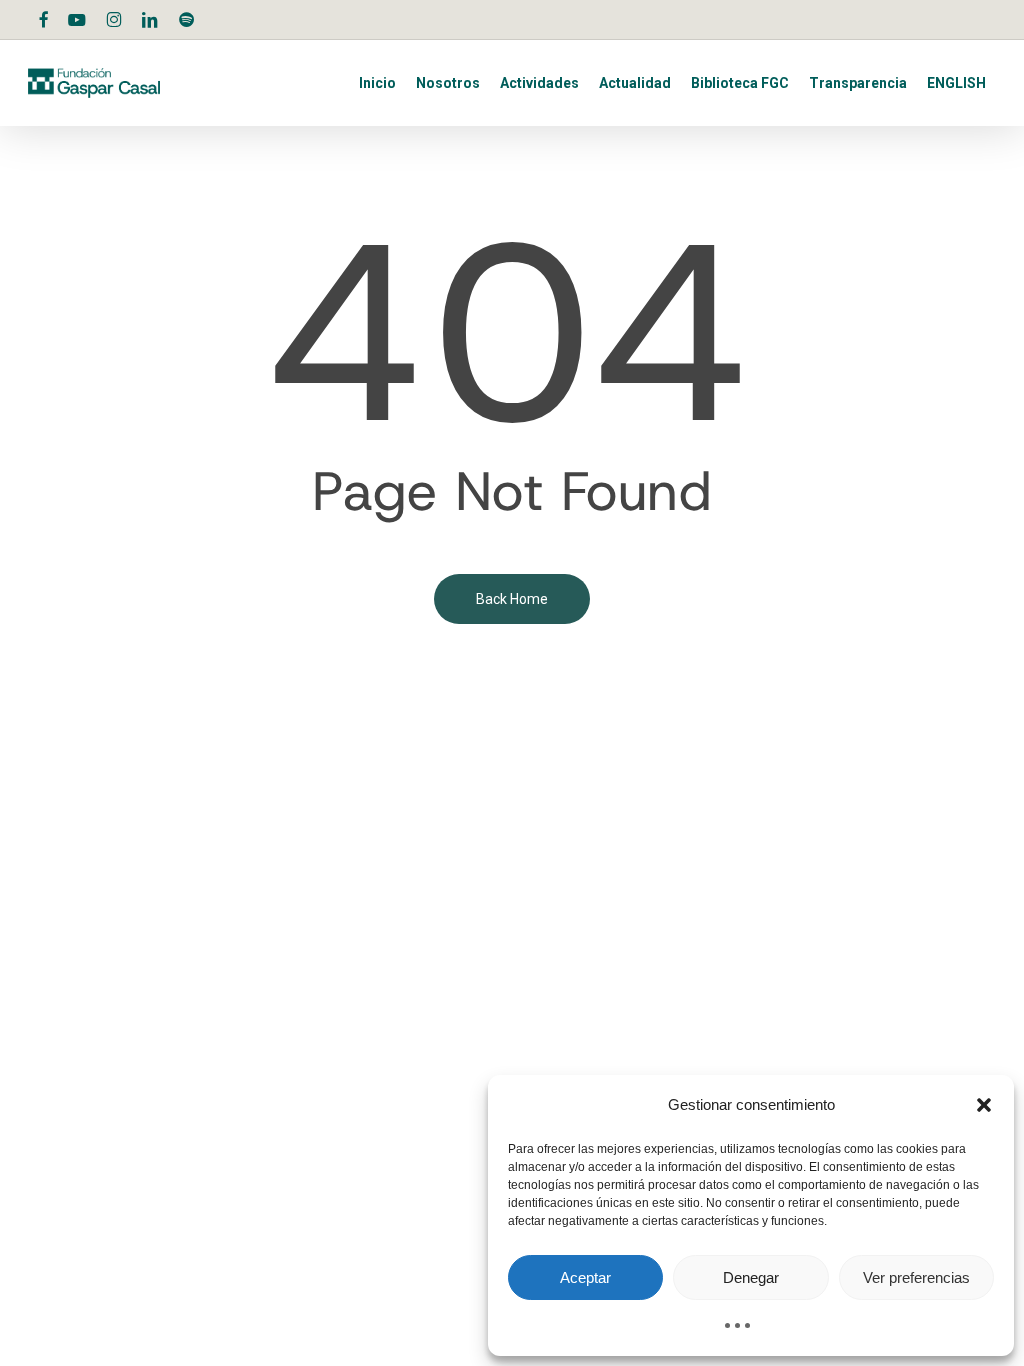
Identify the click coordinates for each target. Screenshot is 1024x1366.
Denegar (751, 1277)
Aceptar (585, 1277)
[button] (984, 1105)
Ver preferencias (916, 1277)
